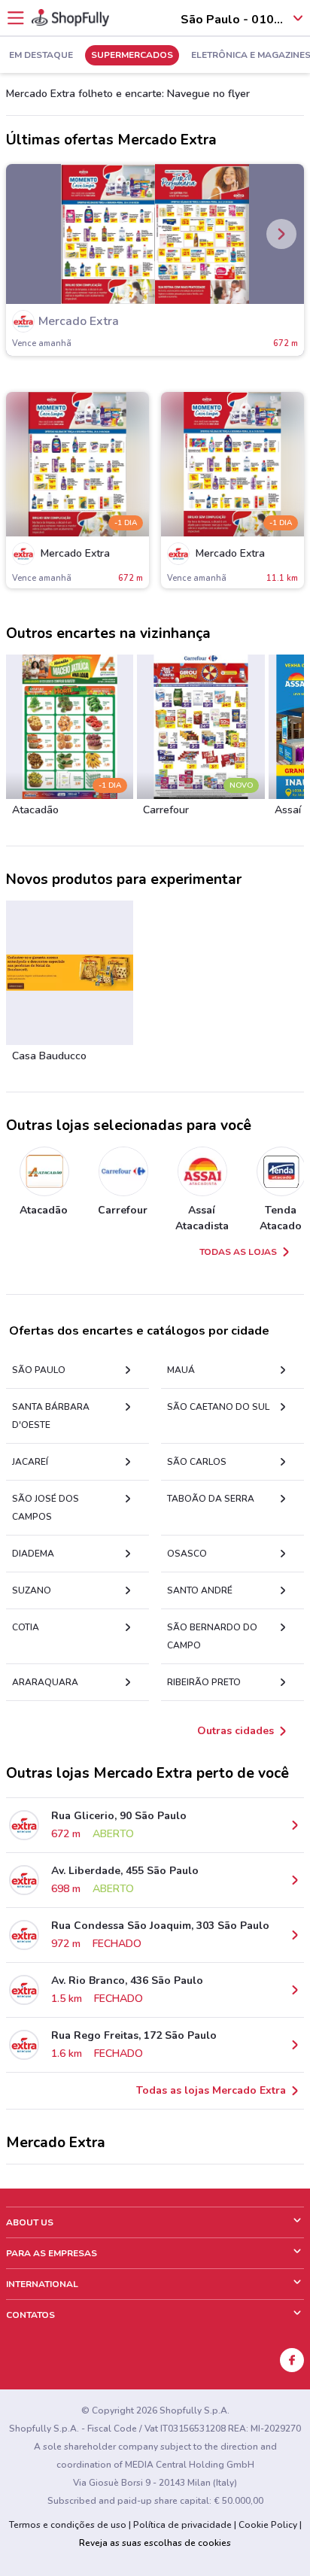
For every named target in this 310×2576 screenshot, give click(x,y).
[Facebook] (292, 2360)
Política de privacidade (182, 2525)
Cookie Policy (268, 2525)
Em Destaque (41, 56)
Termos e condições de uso (68, 2525)
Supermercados (132, 56)
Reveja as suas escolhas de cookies (155, 2543)
